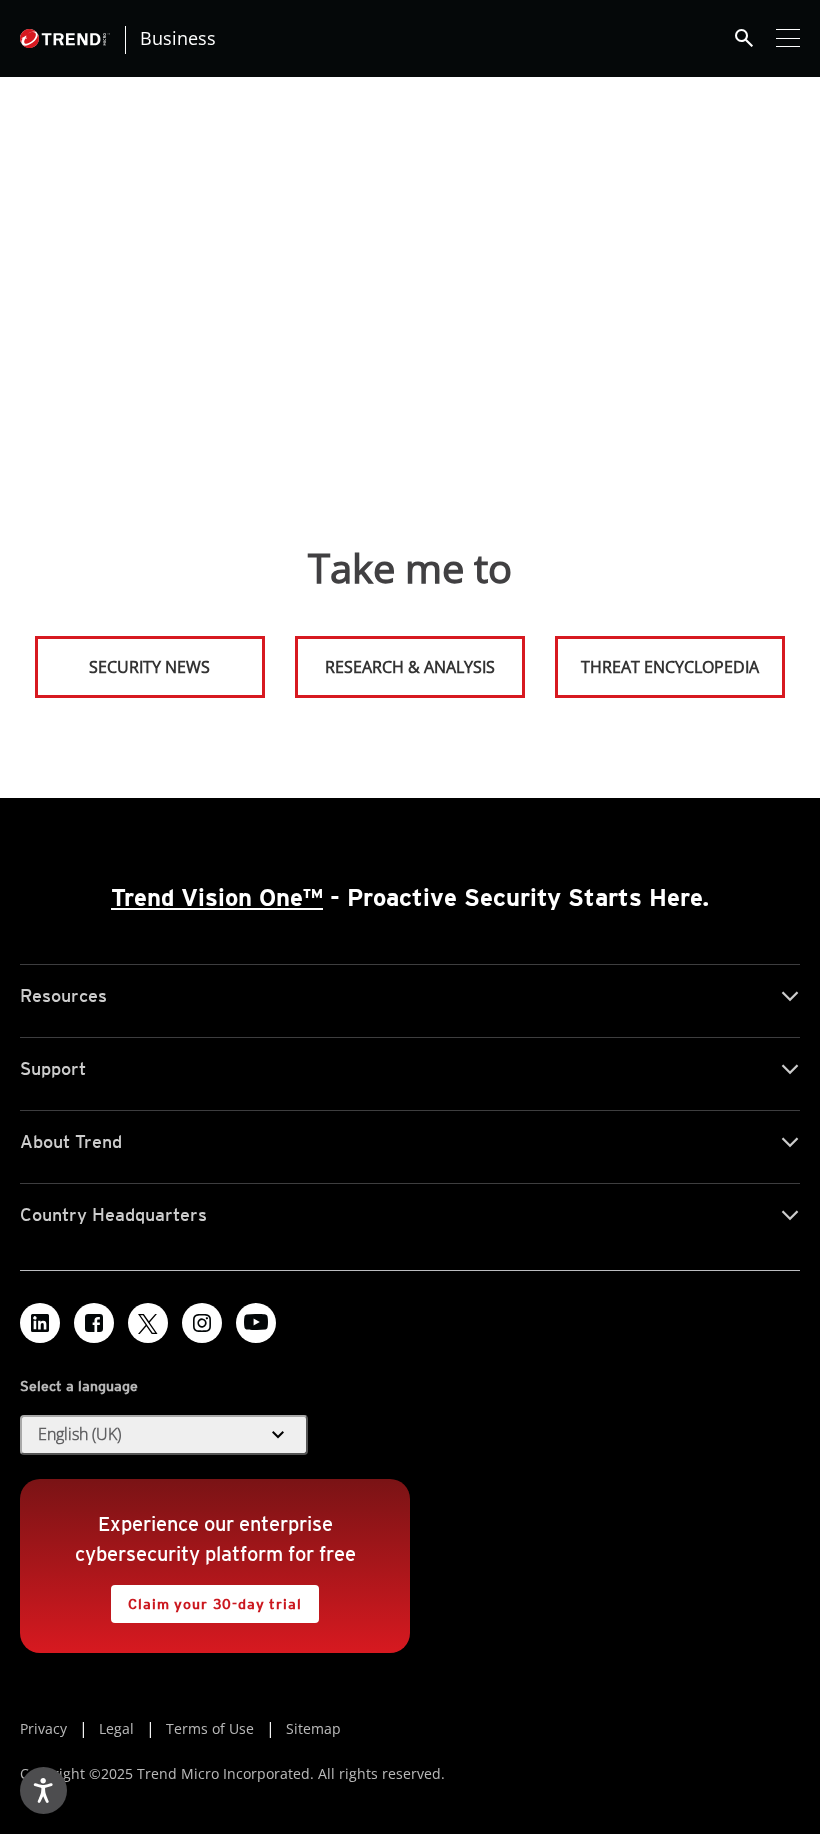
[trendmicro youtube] (256, 1323)
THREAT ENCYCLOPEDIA (670, 667)
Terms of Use (210, 1728)
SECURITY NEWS (124, 658)
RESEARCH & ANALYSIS (410, 667)
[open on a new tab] (148, 1323)
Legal (116, 1728)
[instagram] (202, 1323)
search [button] (744, 38)
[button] (164, 1435)
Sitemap (313, 1728)
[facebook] (94, 1323)
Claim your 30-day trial (206, 1598)
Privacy (43, 1728)
